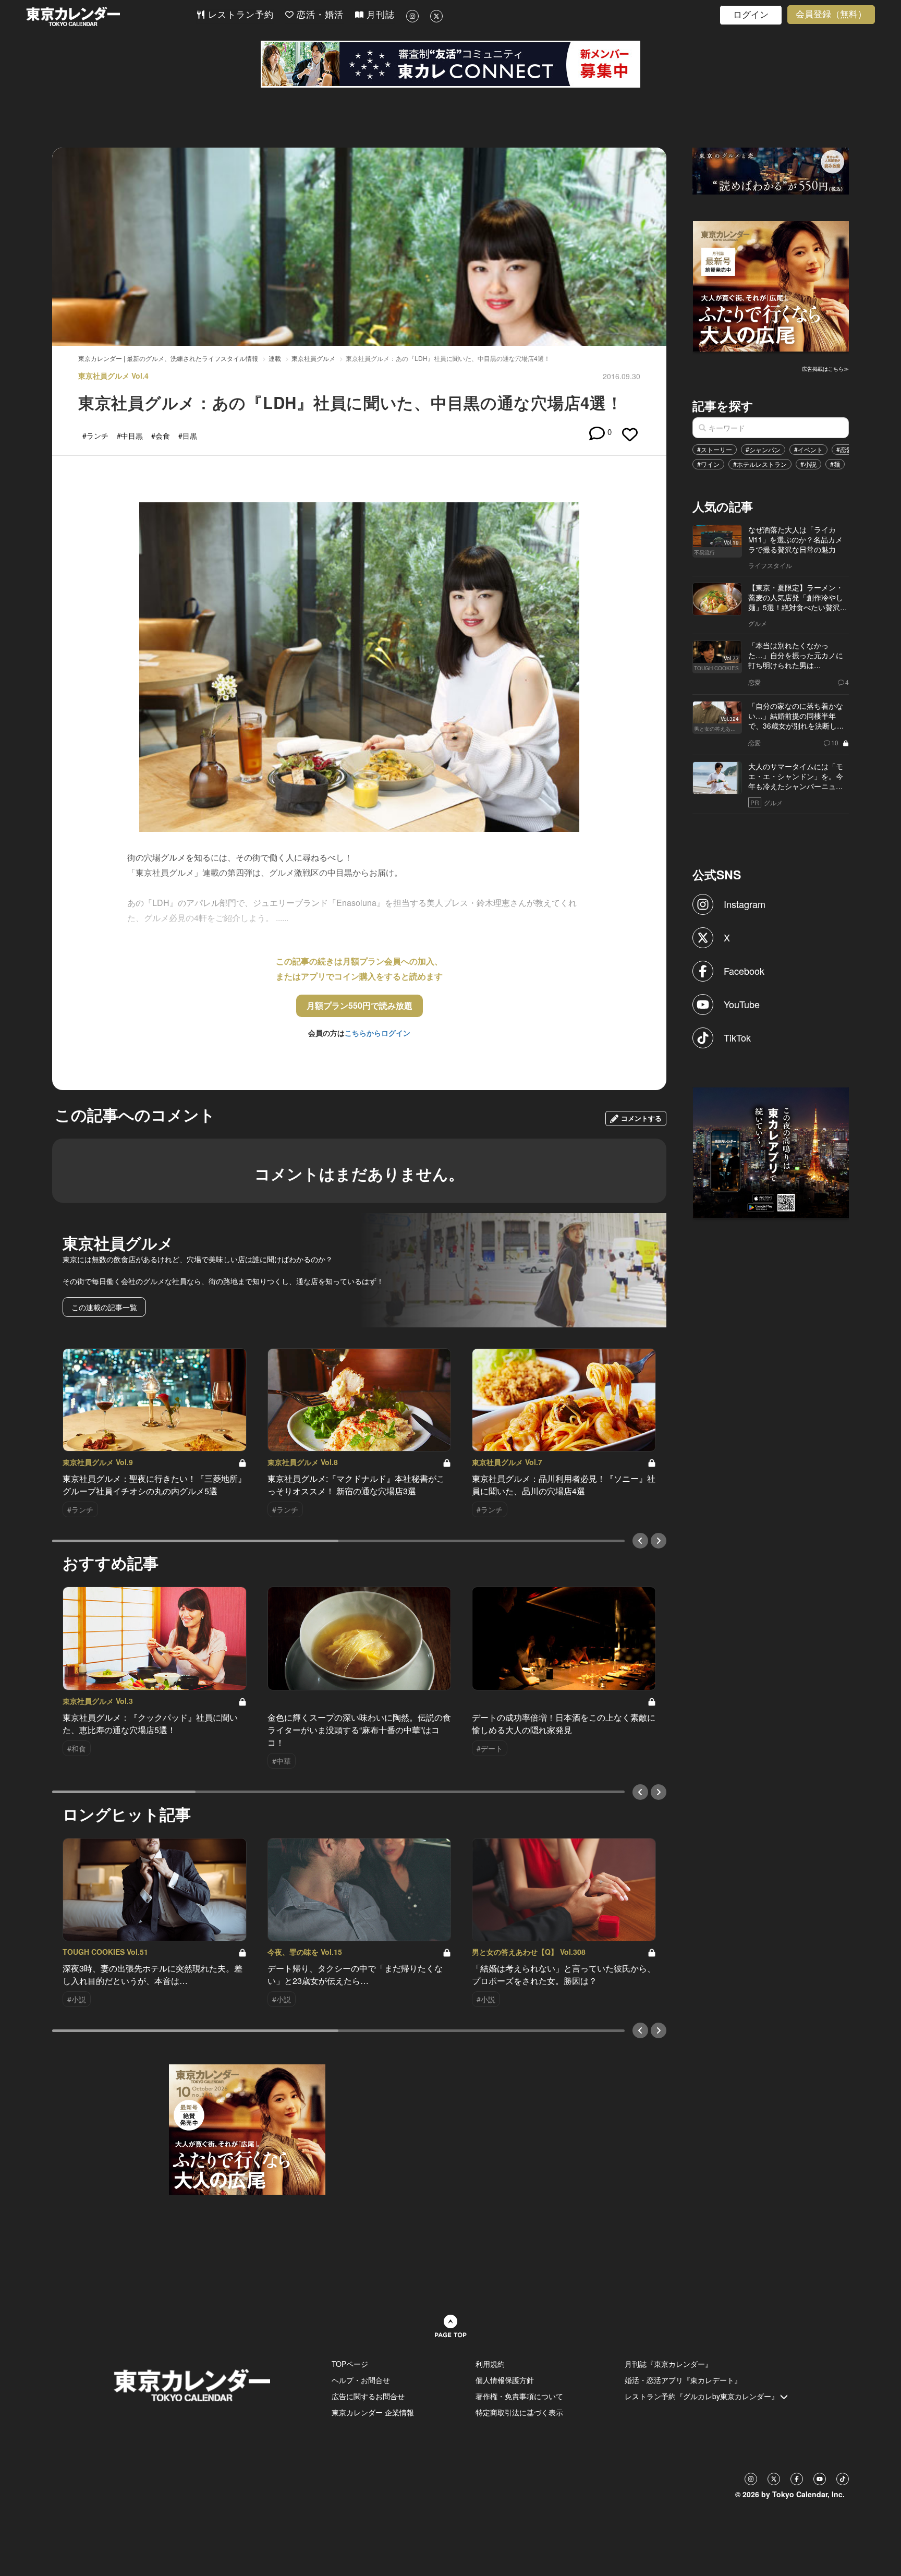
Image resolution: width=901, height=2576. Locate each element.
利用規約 (490, 2364)
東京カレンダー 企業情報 (373, 2412)
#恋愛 (844, 449)
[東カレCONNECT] (451, 64)
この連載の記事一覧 (104, 1307)
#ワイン (708, 464)
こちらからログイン (378, 1033)
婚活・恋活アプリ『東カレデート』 (683, 2380)
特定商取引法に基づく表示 (519, 2412)
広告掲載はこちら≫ (825, 369)
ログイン (751, 15)
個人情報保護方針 (505, 2380)
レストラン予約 (239, 15)
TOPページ (350, 2364)
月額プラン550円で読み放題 (360, 1005)
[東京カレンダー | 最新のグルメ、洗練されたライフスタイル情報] (111, 16)
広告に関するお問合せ (368, 2396)
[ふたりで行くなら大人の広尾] (771, 285)
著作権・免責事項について (519, 2396)
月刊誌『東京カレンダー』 (668, 2364)
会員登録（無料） (831, 14)
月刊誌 (379, 15)
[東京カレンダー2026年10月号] (247, 2128)
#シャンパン (763, 449)
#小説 (808, 464)
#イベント (808, 449)
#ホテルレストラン (760, 464)
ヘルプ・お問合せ (361, 2380)
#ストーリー (715, 449)
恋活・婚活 (319, 15)
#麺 (835, 464)
